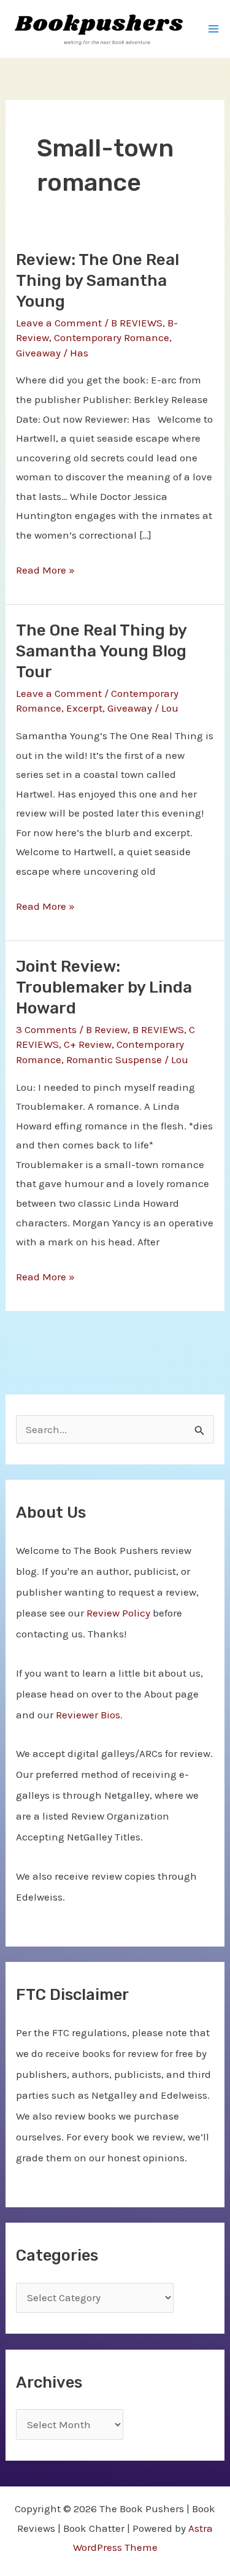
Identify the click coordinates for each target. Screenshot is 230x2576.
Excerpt (84, 708)
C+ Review (88, 1044)
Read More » (45, 572)
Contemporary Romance (112, 337)
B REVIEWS (137, 323)
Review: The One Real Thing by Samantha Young (98, 281)
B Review (107, 1029)
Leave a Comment (59, 323)
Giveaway (38, 353)
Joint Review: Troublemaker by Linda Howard (104, 987)
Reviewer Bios (88, 1715)
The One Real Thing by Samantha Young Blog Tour (101, 651)
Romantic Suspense (114, 1059)
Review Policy (118, 1613)
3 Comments (46, 1029)
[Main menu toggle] (213, 29)
